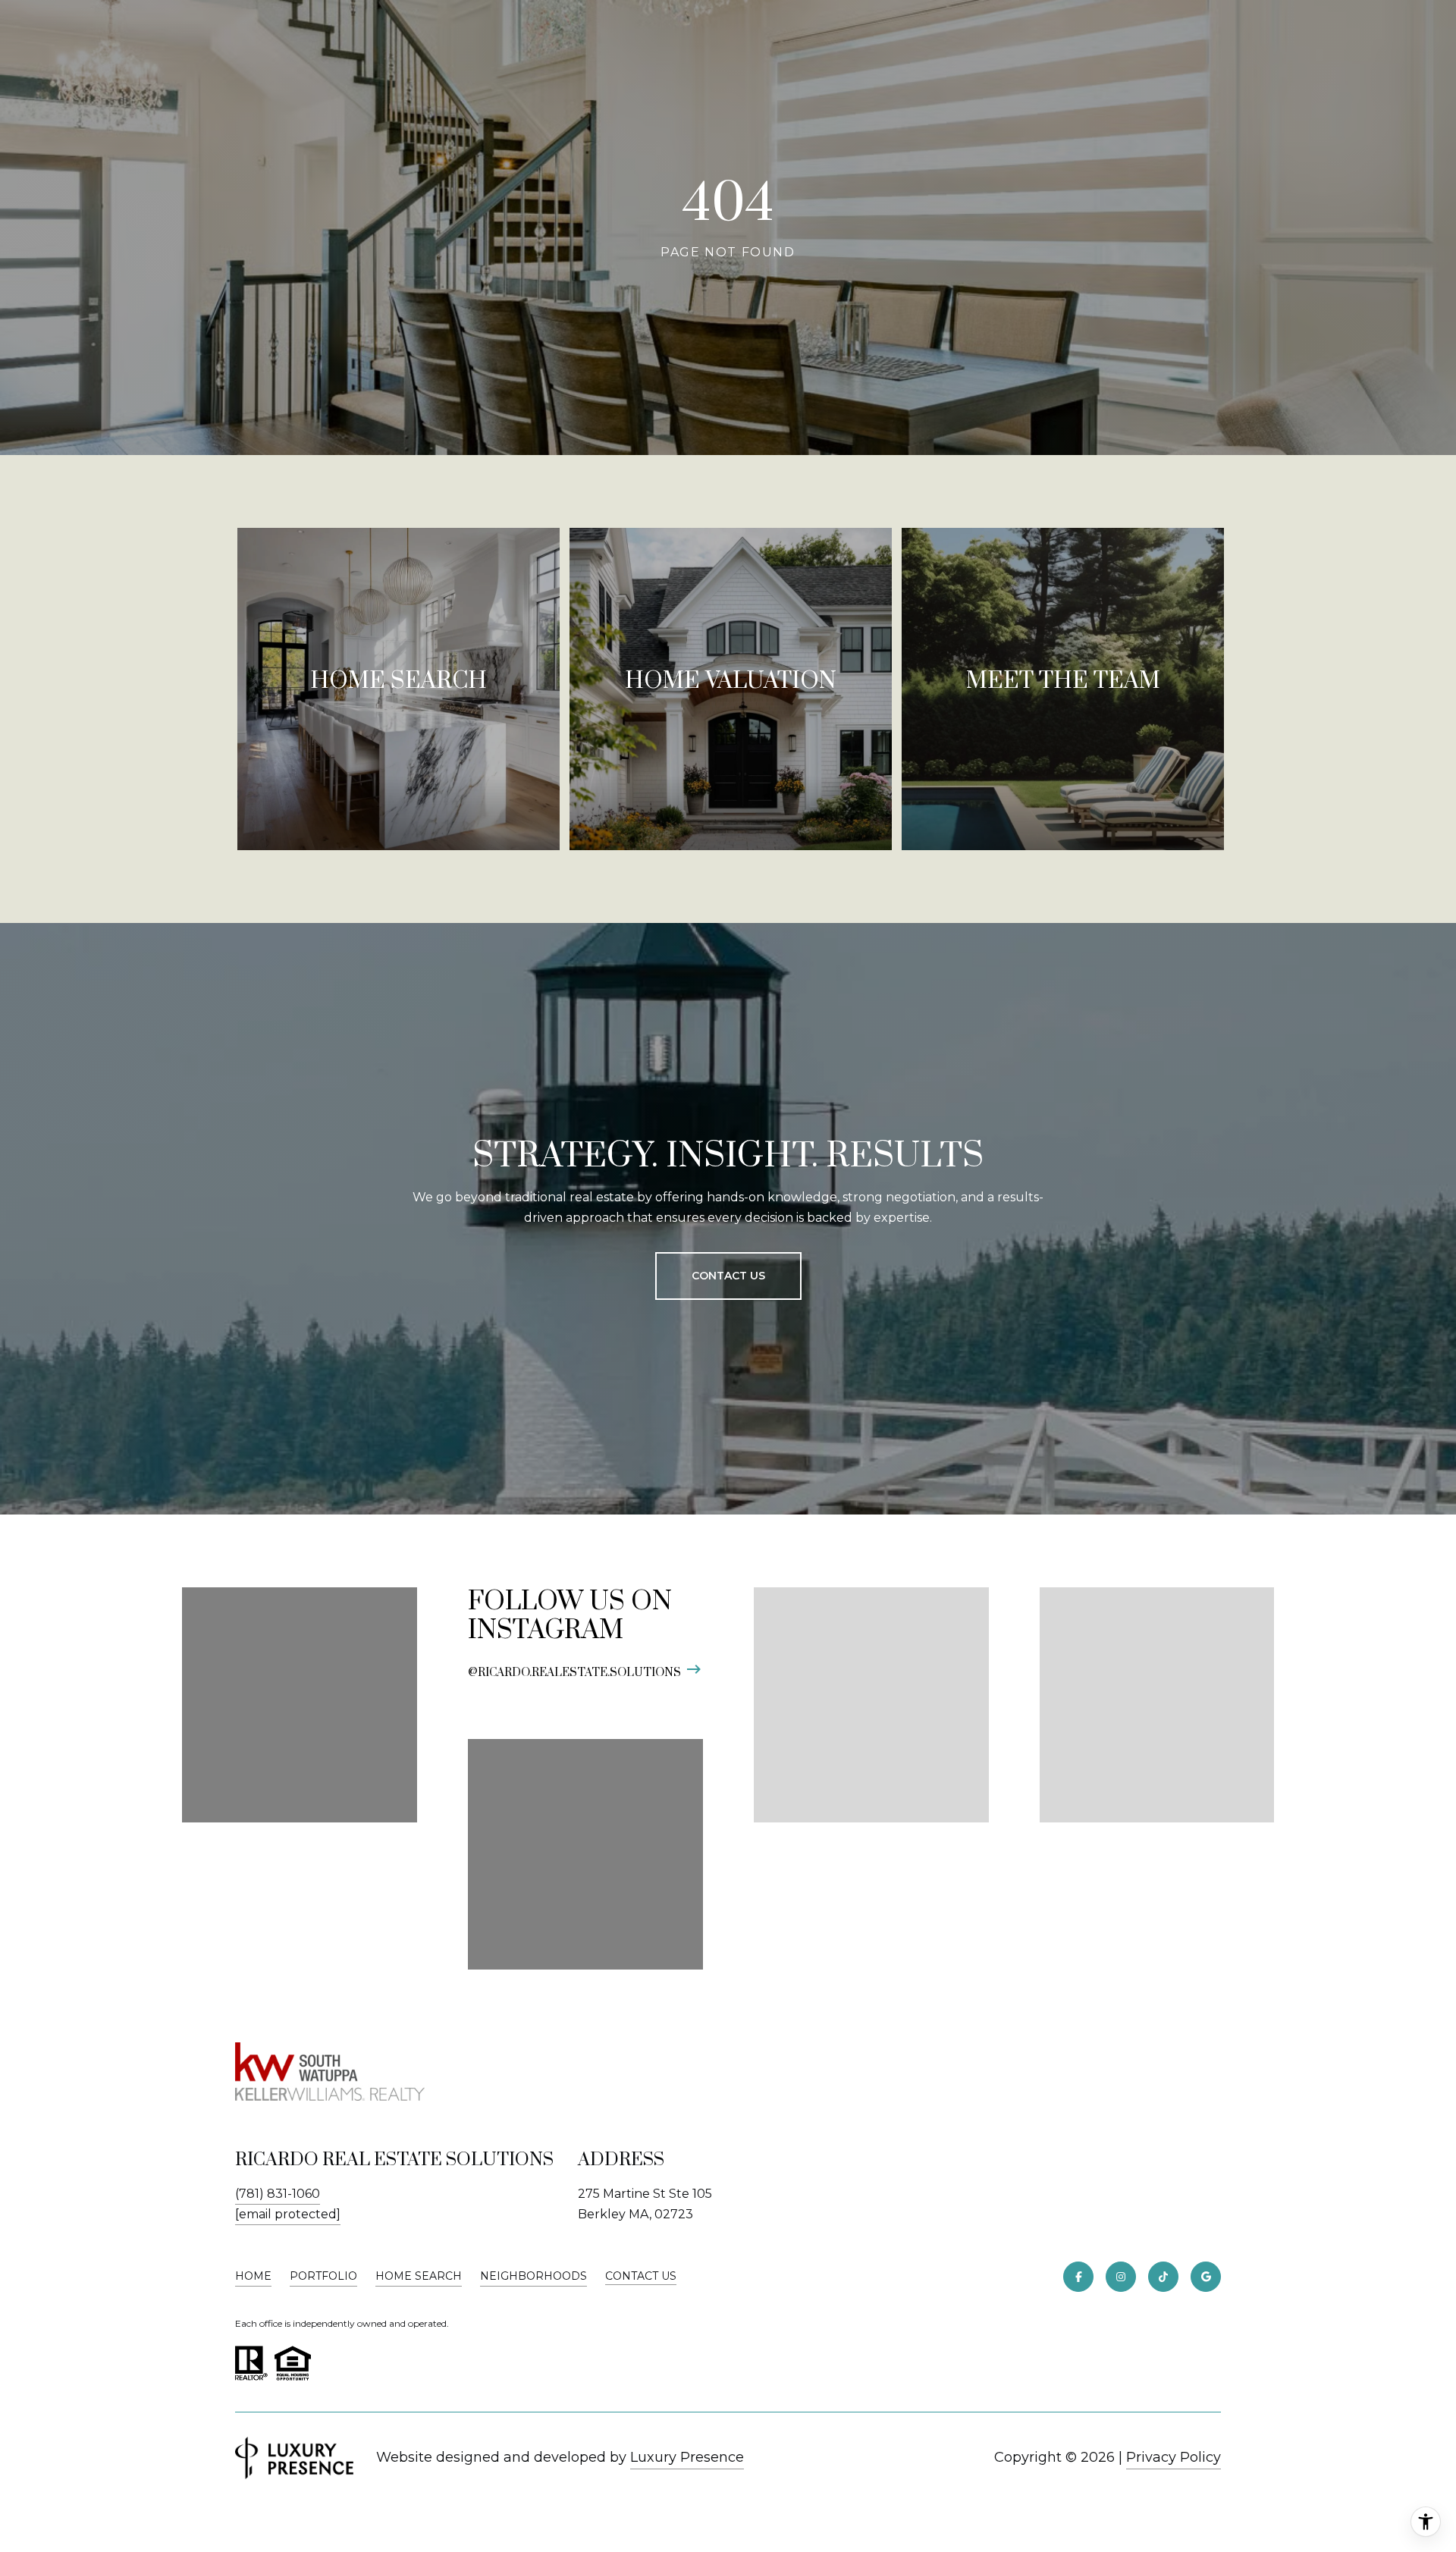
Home (253, 2276)
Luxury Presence (687, 2457)
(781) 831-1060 (278, 2194)
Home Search (419, 2276)
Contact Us (641, 2276)
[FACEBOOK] (1078, 2277)
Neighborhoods (533, 2276)
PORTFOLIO (323, 2276)
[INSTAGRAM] (1121, 2277)
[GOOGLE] (1206, 2277)
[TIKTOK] (1163, 2277)
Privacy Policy (1174, 2457)
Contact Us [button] (728, 1276)
